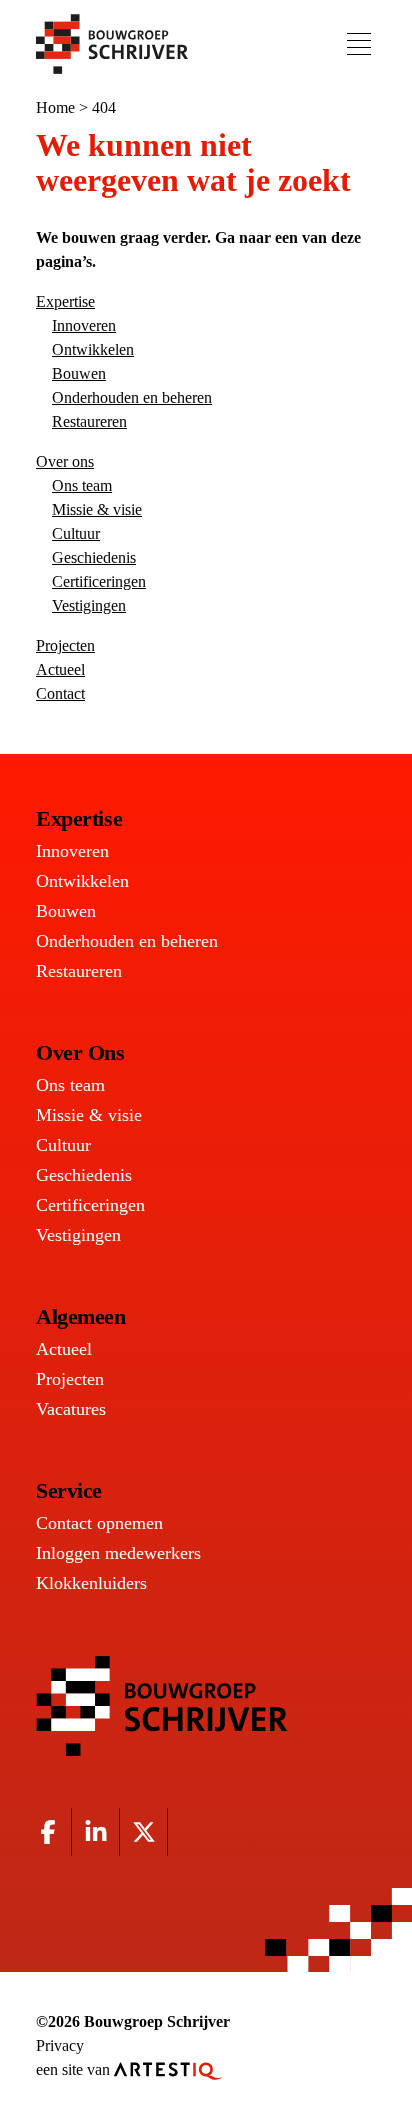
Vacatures (71, 1409)
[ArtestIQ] (168, 2069)
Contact (60, 693)
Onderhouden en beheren (132, 397)
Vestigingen (89, 605)
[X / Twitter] (144, 1832)
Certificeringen (99, 581)
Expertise (65, 301)
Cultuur (76, 533)
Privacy (60, 2045)
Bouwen (79, 373)
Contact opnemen (99, 1523)
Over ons (65, 461)
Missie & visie (97, 509)
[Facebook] (48, 1832)
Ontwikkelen (93, 349)
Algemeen (80, 1316)
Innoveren (84, 325)
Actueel (60, 669)
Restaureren (89, 421)
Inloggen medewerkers (118, 1553)
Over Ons (80, 1052)
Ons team (82, 485)
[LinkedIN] (96, 1832)
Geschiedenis (94, 557)
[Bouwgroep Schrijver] (112, 44)
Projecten (65, 645)
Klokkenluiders (91, 1583)
